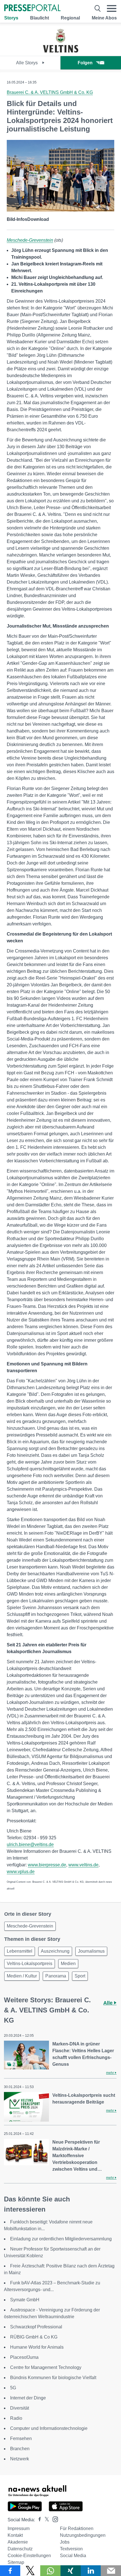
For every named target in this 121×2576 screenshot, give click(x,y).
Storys (11, 18)
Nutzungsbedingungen (83, 2535)
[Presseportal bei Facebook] (38, 2520)
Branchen (20, 2449)
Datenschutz (20, 2549)
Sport (80, 1976)
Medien (68, 1964)
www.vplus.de (21, 1872)
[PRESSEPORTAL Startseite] (32, 8)
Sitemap (16, 2562)
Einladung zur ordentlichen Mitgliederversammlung (61, 2239)
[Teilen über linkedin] (91, 2571)
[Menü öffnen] (112, 8)
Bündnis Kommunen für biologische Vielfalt (53, 2378)
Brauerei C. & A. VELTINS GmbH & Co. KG (50, 92)
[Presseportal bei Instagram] (54, 2519)
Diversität (20, 2408)
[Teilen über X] (30, 2571)
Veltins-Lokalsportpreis (30, 1964)
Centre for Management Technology (46, 2367)
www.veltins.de (83, 1865)
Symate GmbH (25, 2300)
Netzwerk (20, 2459)
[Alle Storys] (60, 51)
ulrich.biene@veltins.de (30, 1844)
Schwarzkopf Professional (36, 2327)
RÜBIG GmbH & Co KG (34, 2337)
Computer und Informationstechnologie (49, 2428)
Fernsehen (21, 2438)
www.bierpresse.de (47, 1865)
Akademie (18, 2542)
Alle (109, 2003)
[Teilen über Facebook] (10, 2571)
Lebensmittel (20, 1951)
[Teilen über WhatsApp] (50, 2571)
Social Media (73, 2556)
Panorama (56, 1976)
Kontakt (15, 2535)
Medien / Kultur (22, 1976)
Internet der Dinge (28, 2398)
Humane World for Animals (37, 2347)
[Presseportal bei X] (45, 2520)
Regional (70, 18)
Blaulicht (40, 18)
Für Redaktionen (77, 2528)
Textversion (71, 2549)
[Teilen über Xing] (71, 2571)
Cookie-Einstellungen (29, 2556)
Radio (16, 2418)
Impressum (19, 2528)
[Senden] (111, 2571)
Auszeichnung (55, 1951)
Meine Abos (104, 18)
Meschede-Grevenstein (30, 240)
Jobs (65, 2542)
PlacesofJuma (24, 2357)
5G (13, 2388)
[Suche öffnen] (98, 8)
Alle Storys (27, 63)
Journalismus (91, 1951)
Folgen (85, 63)
